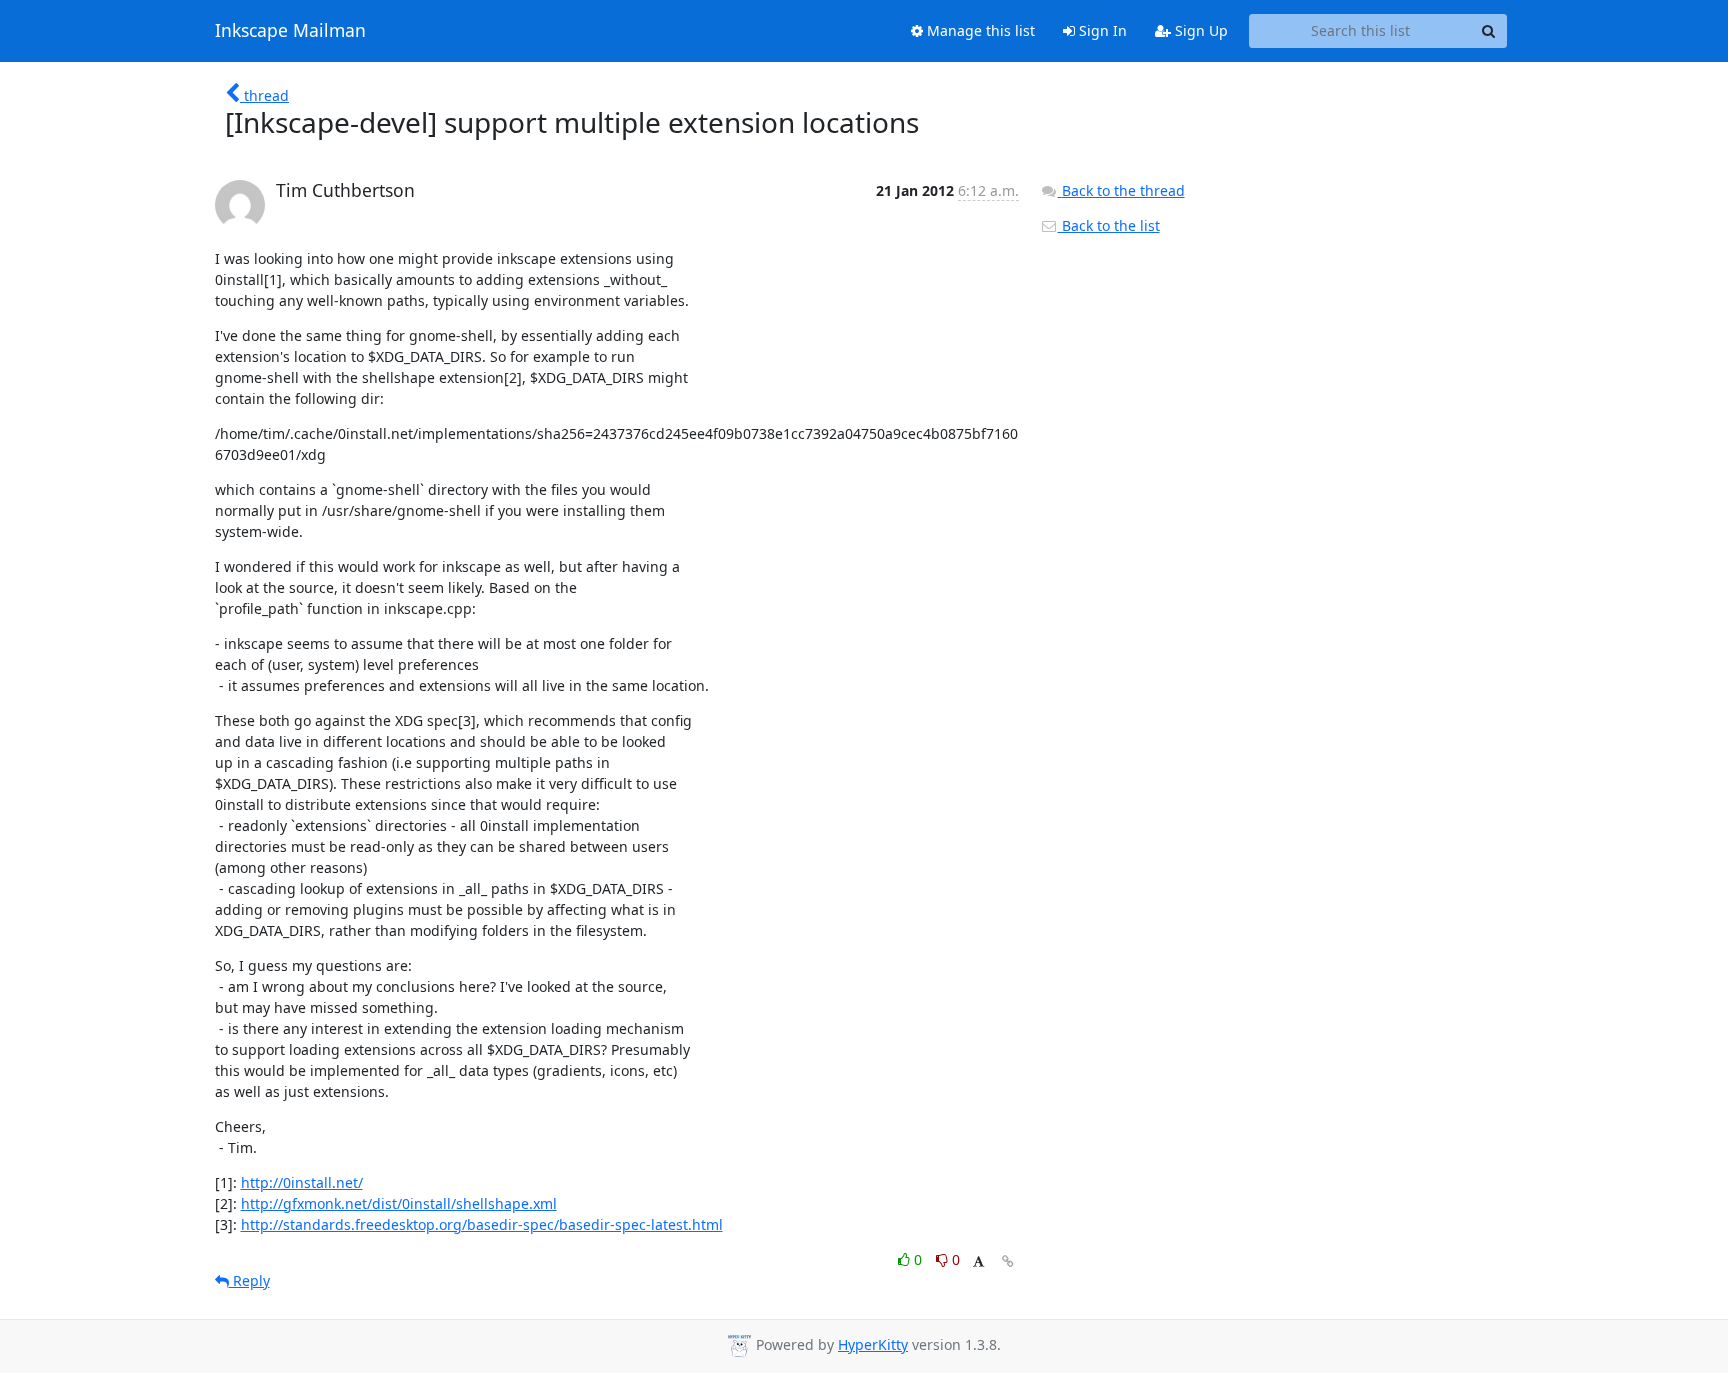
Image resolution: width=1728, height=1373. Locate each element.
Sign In (1101, 30)
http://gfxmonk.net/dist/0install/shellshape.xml (399, 1203)
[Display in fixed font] (978, 1262)
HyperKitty (873, 1344)
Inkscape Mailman (290, 31)
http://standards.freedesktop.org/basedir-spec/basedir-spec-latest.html (482, 1224)
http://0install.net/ (302, 1182)
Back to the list (1109, 225)
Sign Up (1199, 30)
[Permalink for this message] (1008, 1261)
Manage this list (979, 30)
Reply (249, 1280)
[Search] (1489, 31)
